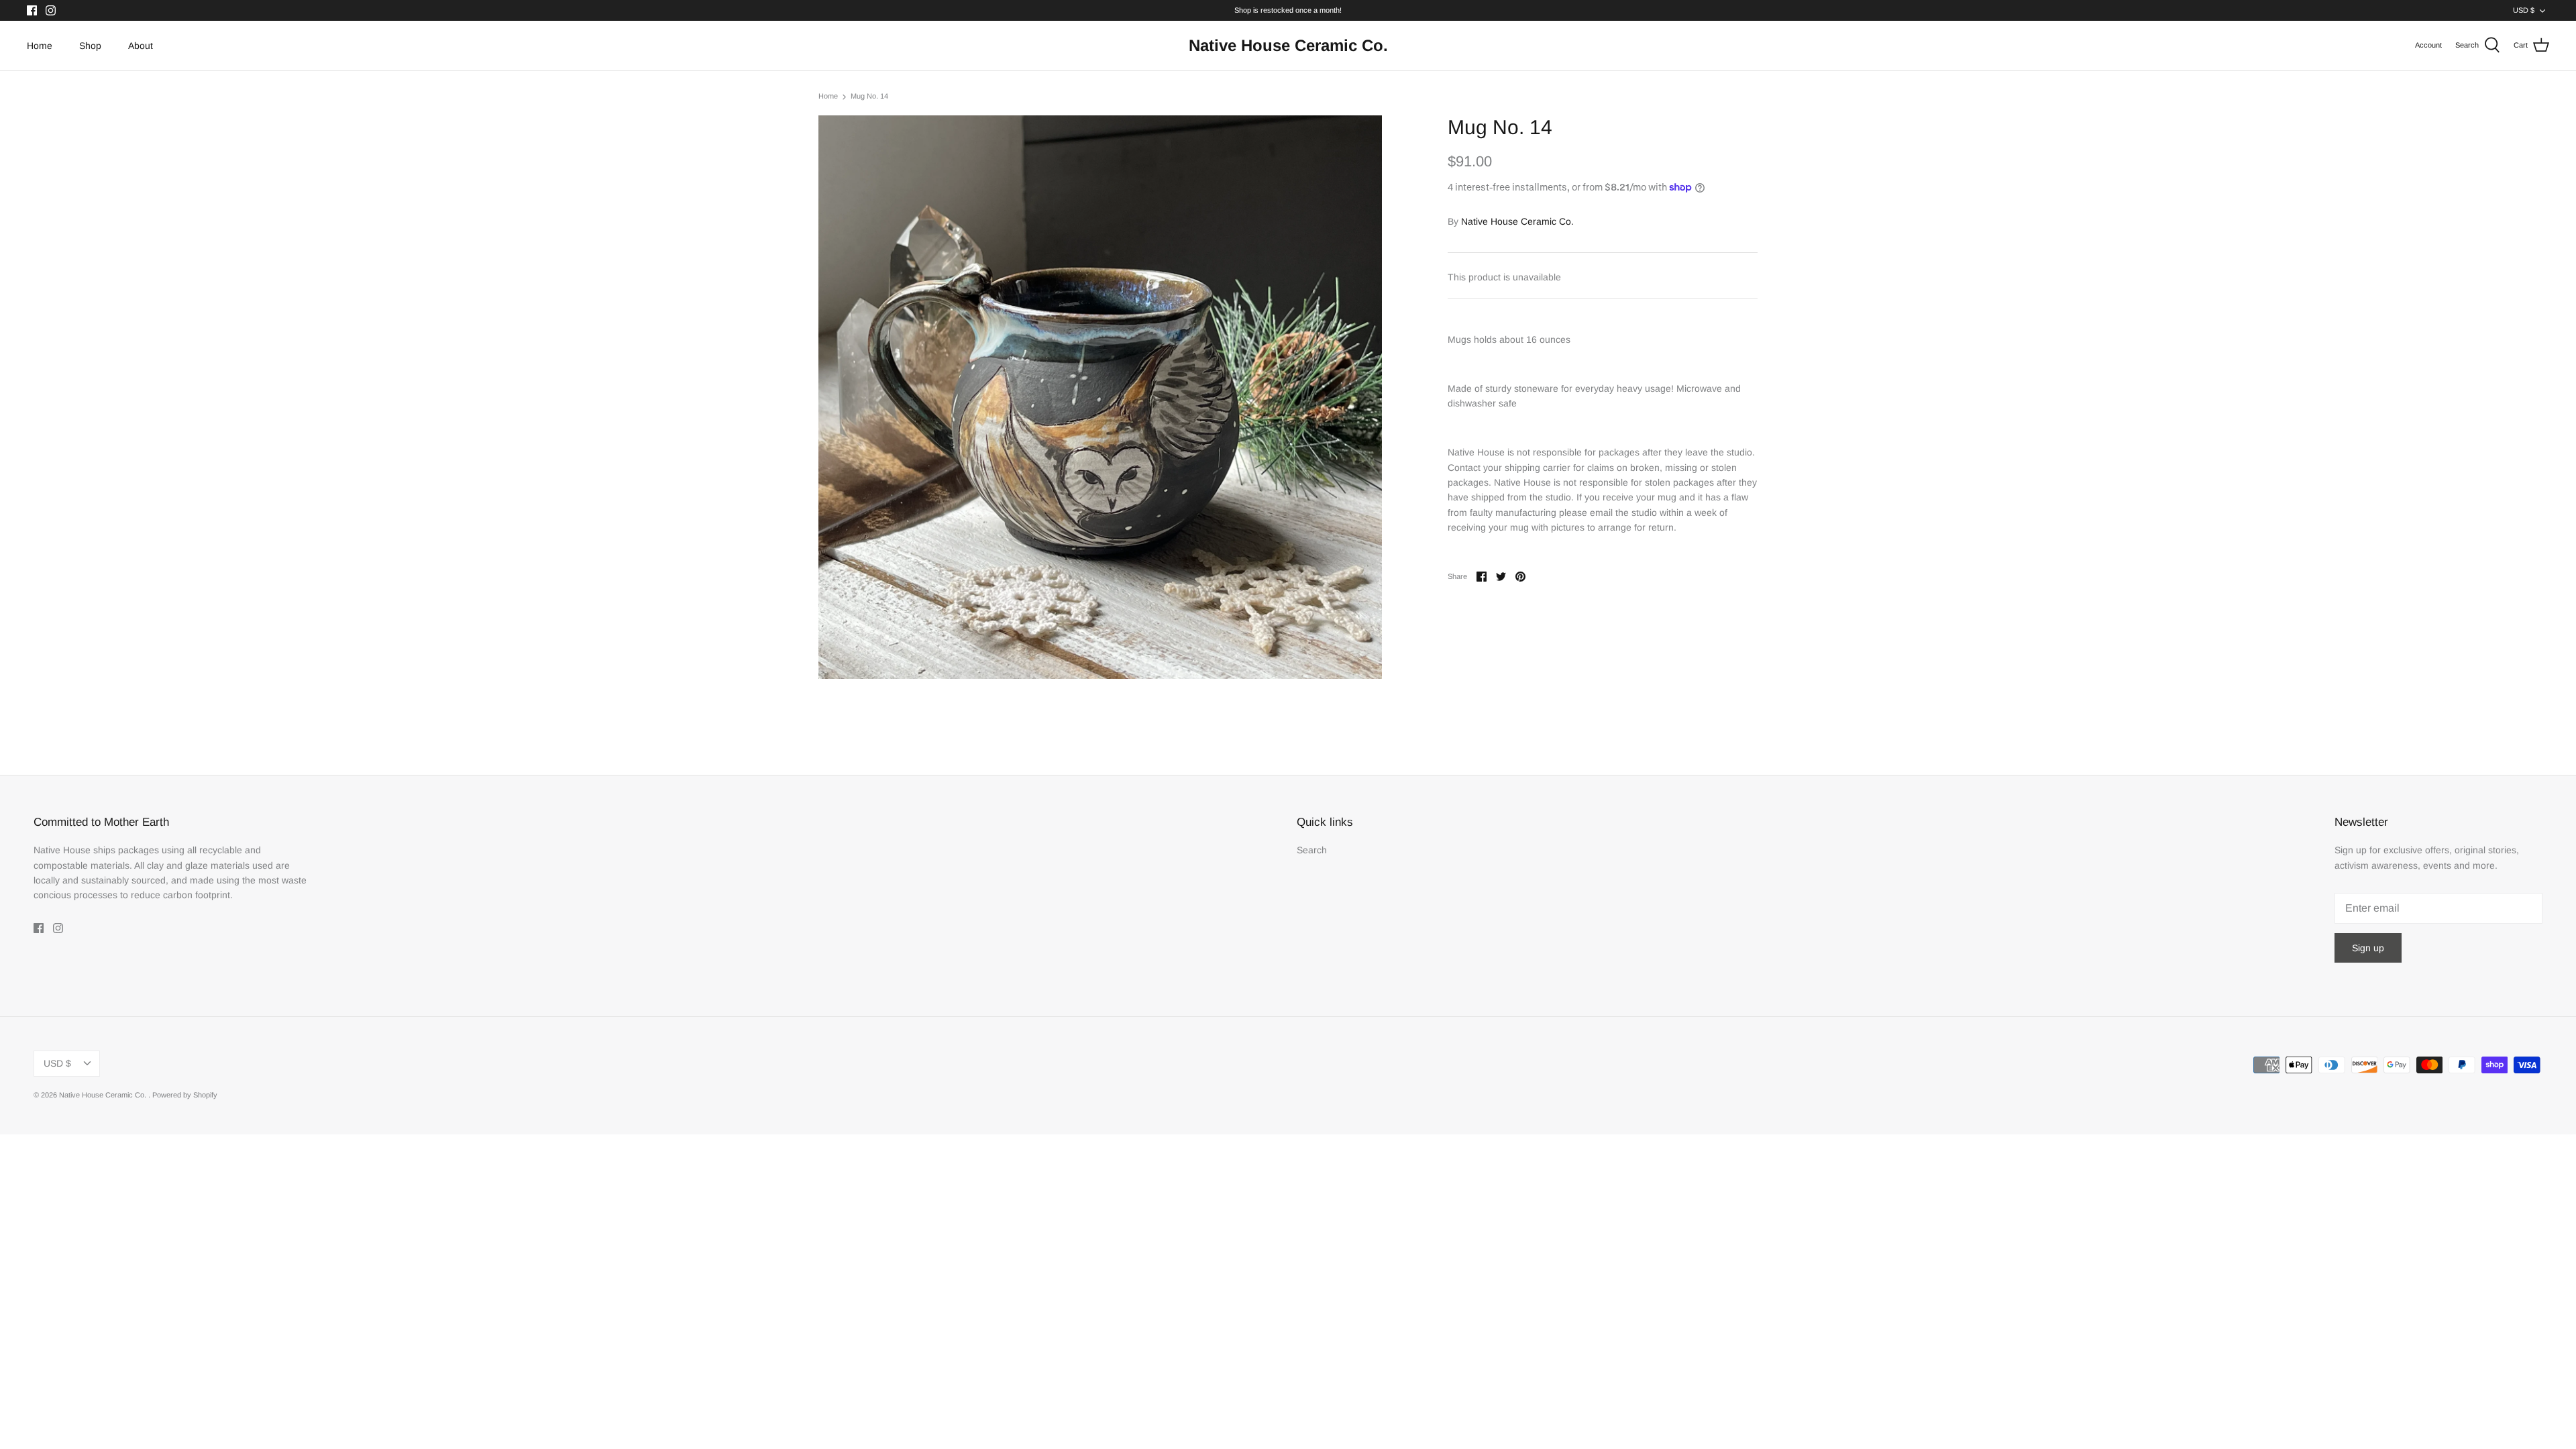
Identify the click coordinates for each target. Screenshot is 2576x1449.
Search (1312, 850)
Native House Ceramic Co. (1517, 221)
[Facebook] (32, 10)
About (141, 46)
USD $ (2524, 10)
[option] (1100, 397)
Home (40, 46)
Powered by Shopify (185, 1095)
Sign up (2368, 948)
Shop (90, 46)
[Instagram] (51, 10)
